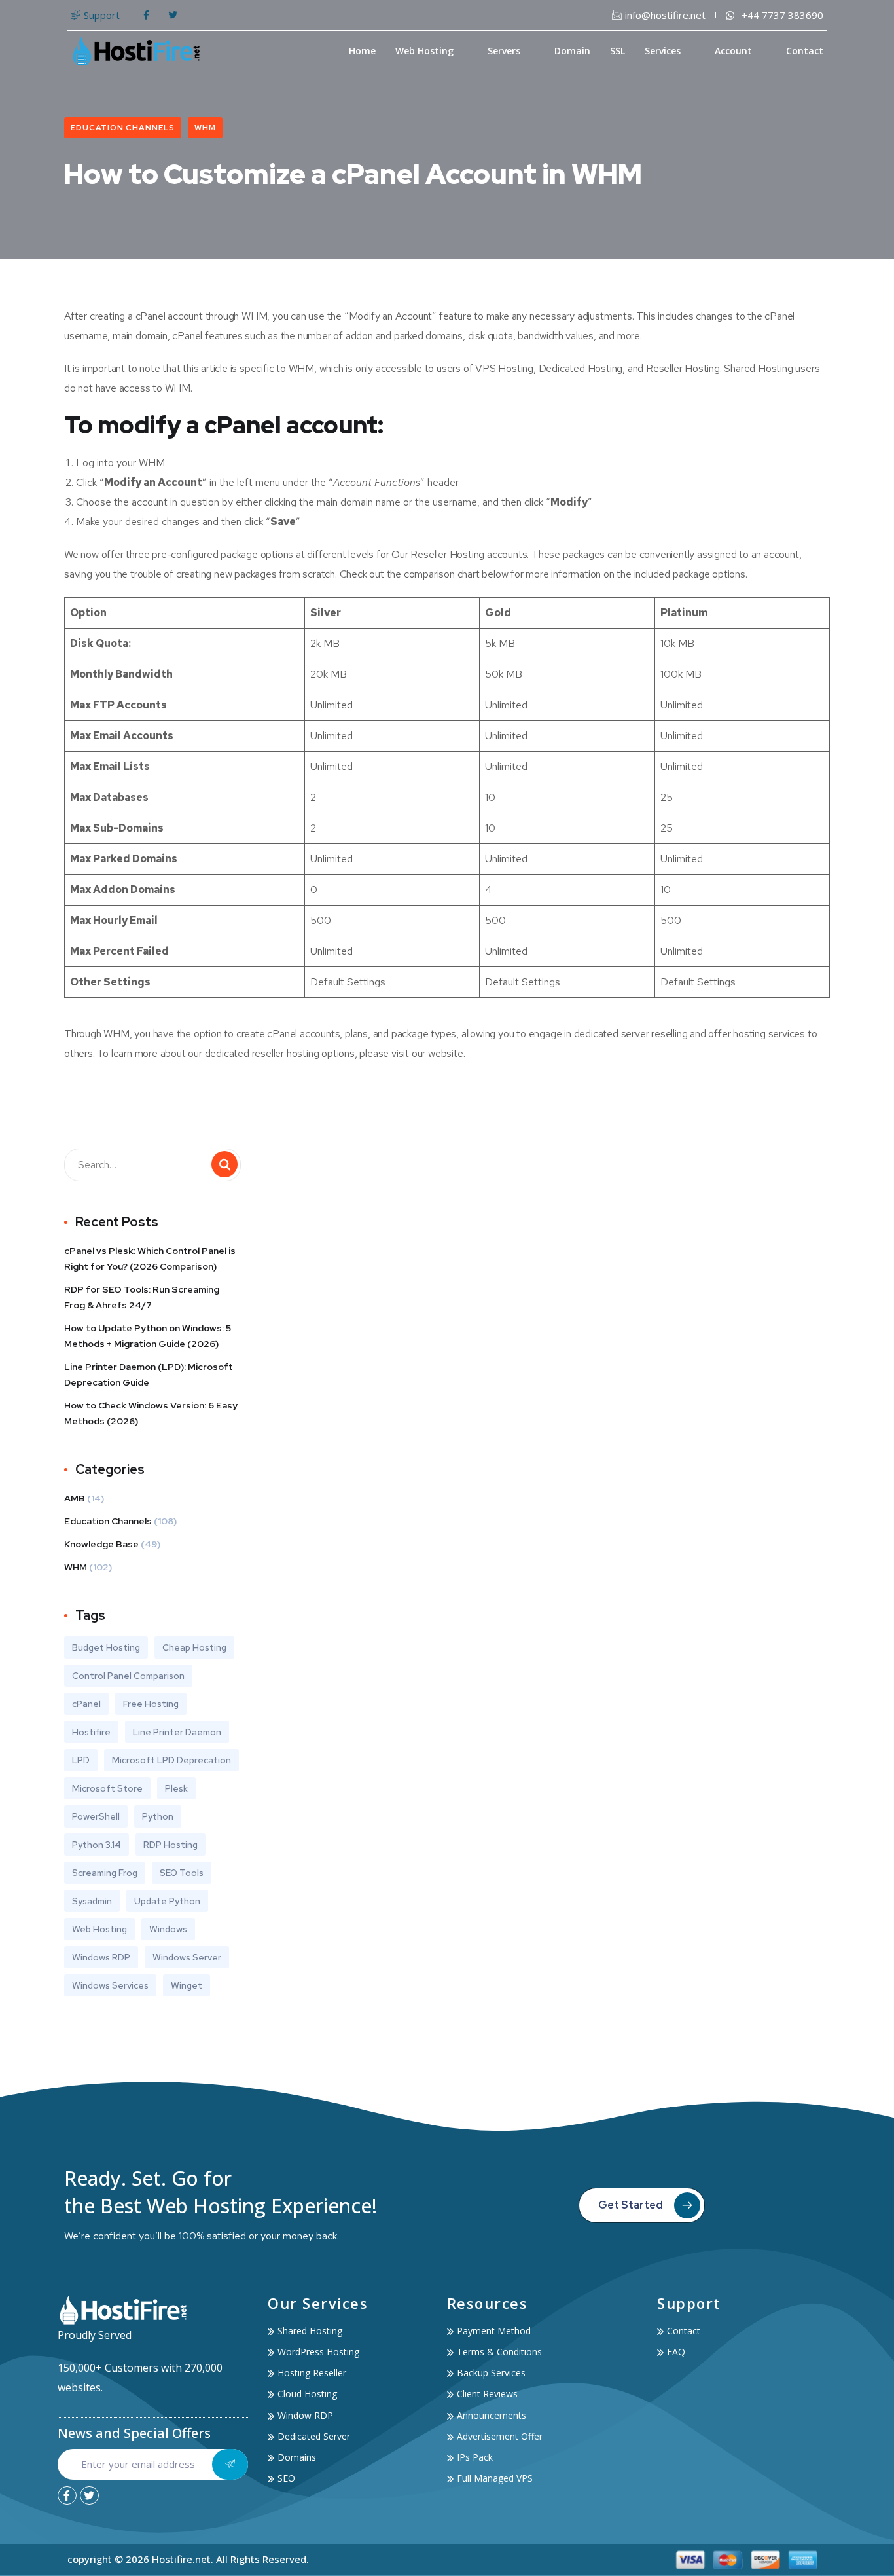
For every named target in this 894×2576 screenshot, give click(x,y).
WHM (205, 128)
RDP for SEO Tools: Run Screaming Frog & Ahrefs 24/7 (142, 1297)
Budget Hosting (106, 1647)
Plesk (176, 1788)
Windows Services (110, 1985)
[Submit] (230, 2464)
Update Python (167, 1901)
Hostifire (91, 1732)
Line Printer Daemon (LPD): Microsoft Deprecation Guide (149, 1374)
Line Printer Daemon (177, 1732)
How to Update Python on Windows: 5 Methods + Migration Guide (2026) (148, 1336)
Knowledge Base (101, 1544)
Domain (572, 51)
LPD (81, 1760)
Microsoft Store (107, 1788)
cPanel (86, 1704)
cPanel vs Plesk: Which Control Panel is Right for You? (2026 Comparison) (150, 1259)
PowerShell (96, 1816)
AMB (75, 1498)
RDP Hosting (170, 1845)
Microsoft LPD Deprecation (171, 1760)
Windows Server (187, 1957)
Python (158, 1816)
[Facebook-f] (67, 2496)
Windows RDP (101, 1957)
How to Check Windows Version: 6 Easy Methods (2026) (151, 1413)
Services (663, 51)
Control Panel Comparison (128, 1676)
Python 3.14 (97, 1845)
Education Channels (123, 128)
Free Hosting (151, 1704)
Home (362, 51)
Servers (504, 51)
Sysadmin (92, 1901)
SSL (617, 51)
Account (733, 51)
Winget (187, 1985)
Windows (168, 1929)
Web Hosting (424, 51)
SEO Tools (182, 1873)
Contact (805, 51)
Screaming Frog (105, 1873)
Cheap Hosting (194, 1647)
